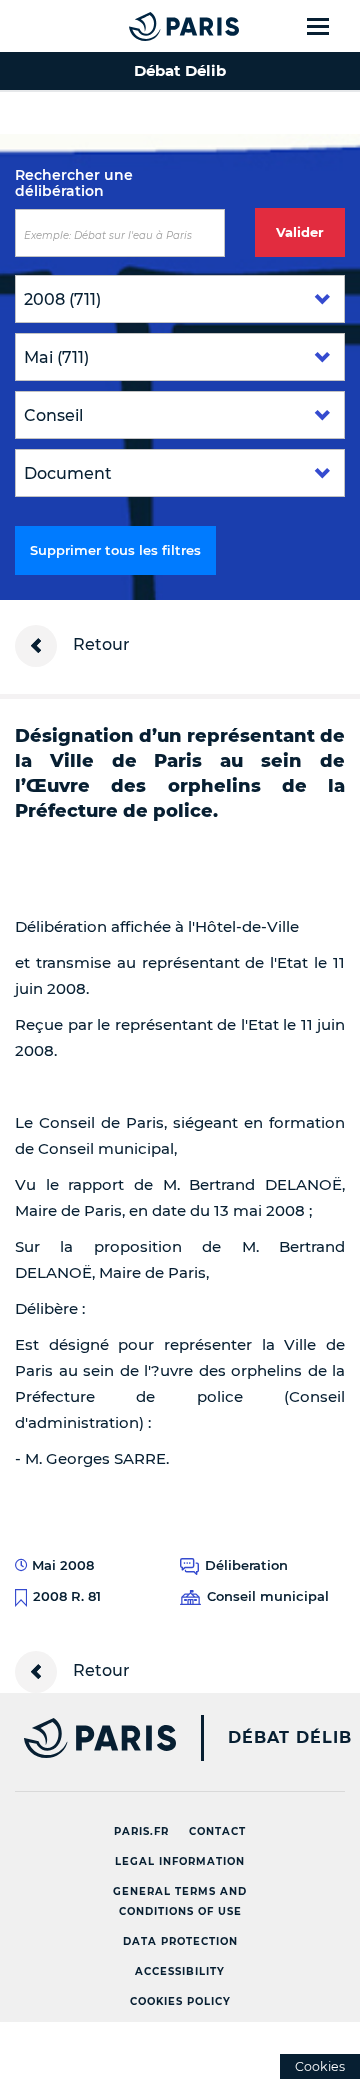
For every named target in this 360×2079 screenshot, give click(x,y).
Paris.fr (141, 1831)
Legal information (180, 1861)
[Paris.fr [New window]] (88, 1738)
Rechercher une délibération (74, 183)
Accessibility (180, 1971)
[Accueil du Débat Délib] (144, 26)
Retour (99, 644)
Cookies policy (180, 2001)
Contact (217, 1831)
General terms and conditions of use (180, 1901)
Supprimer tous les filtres (115, 550)
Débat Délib (290, 1738)
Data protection (180, 1941)
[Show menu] (329, 26)
